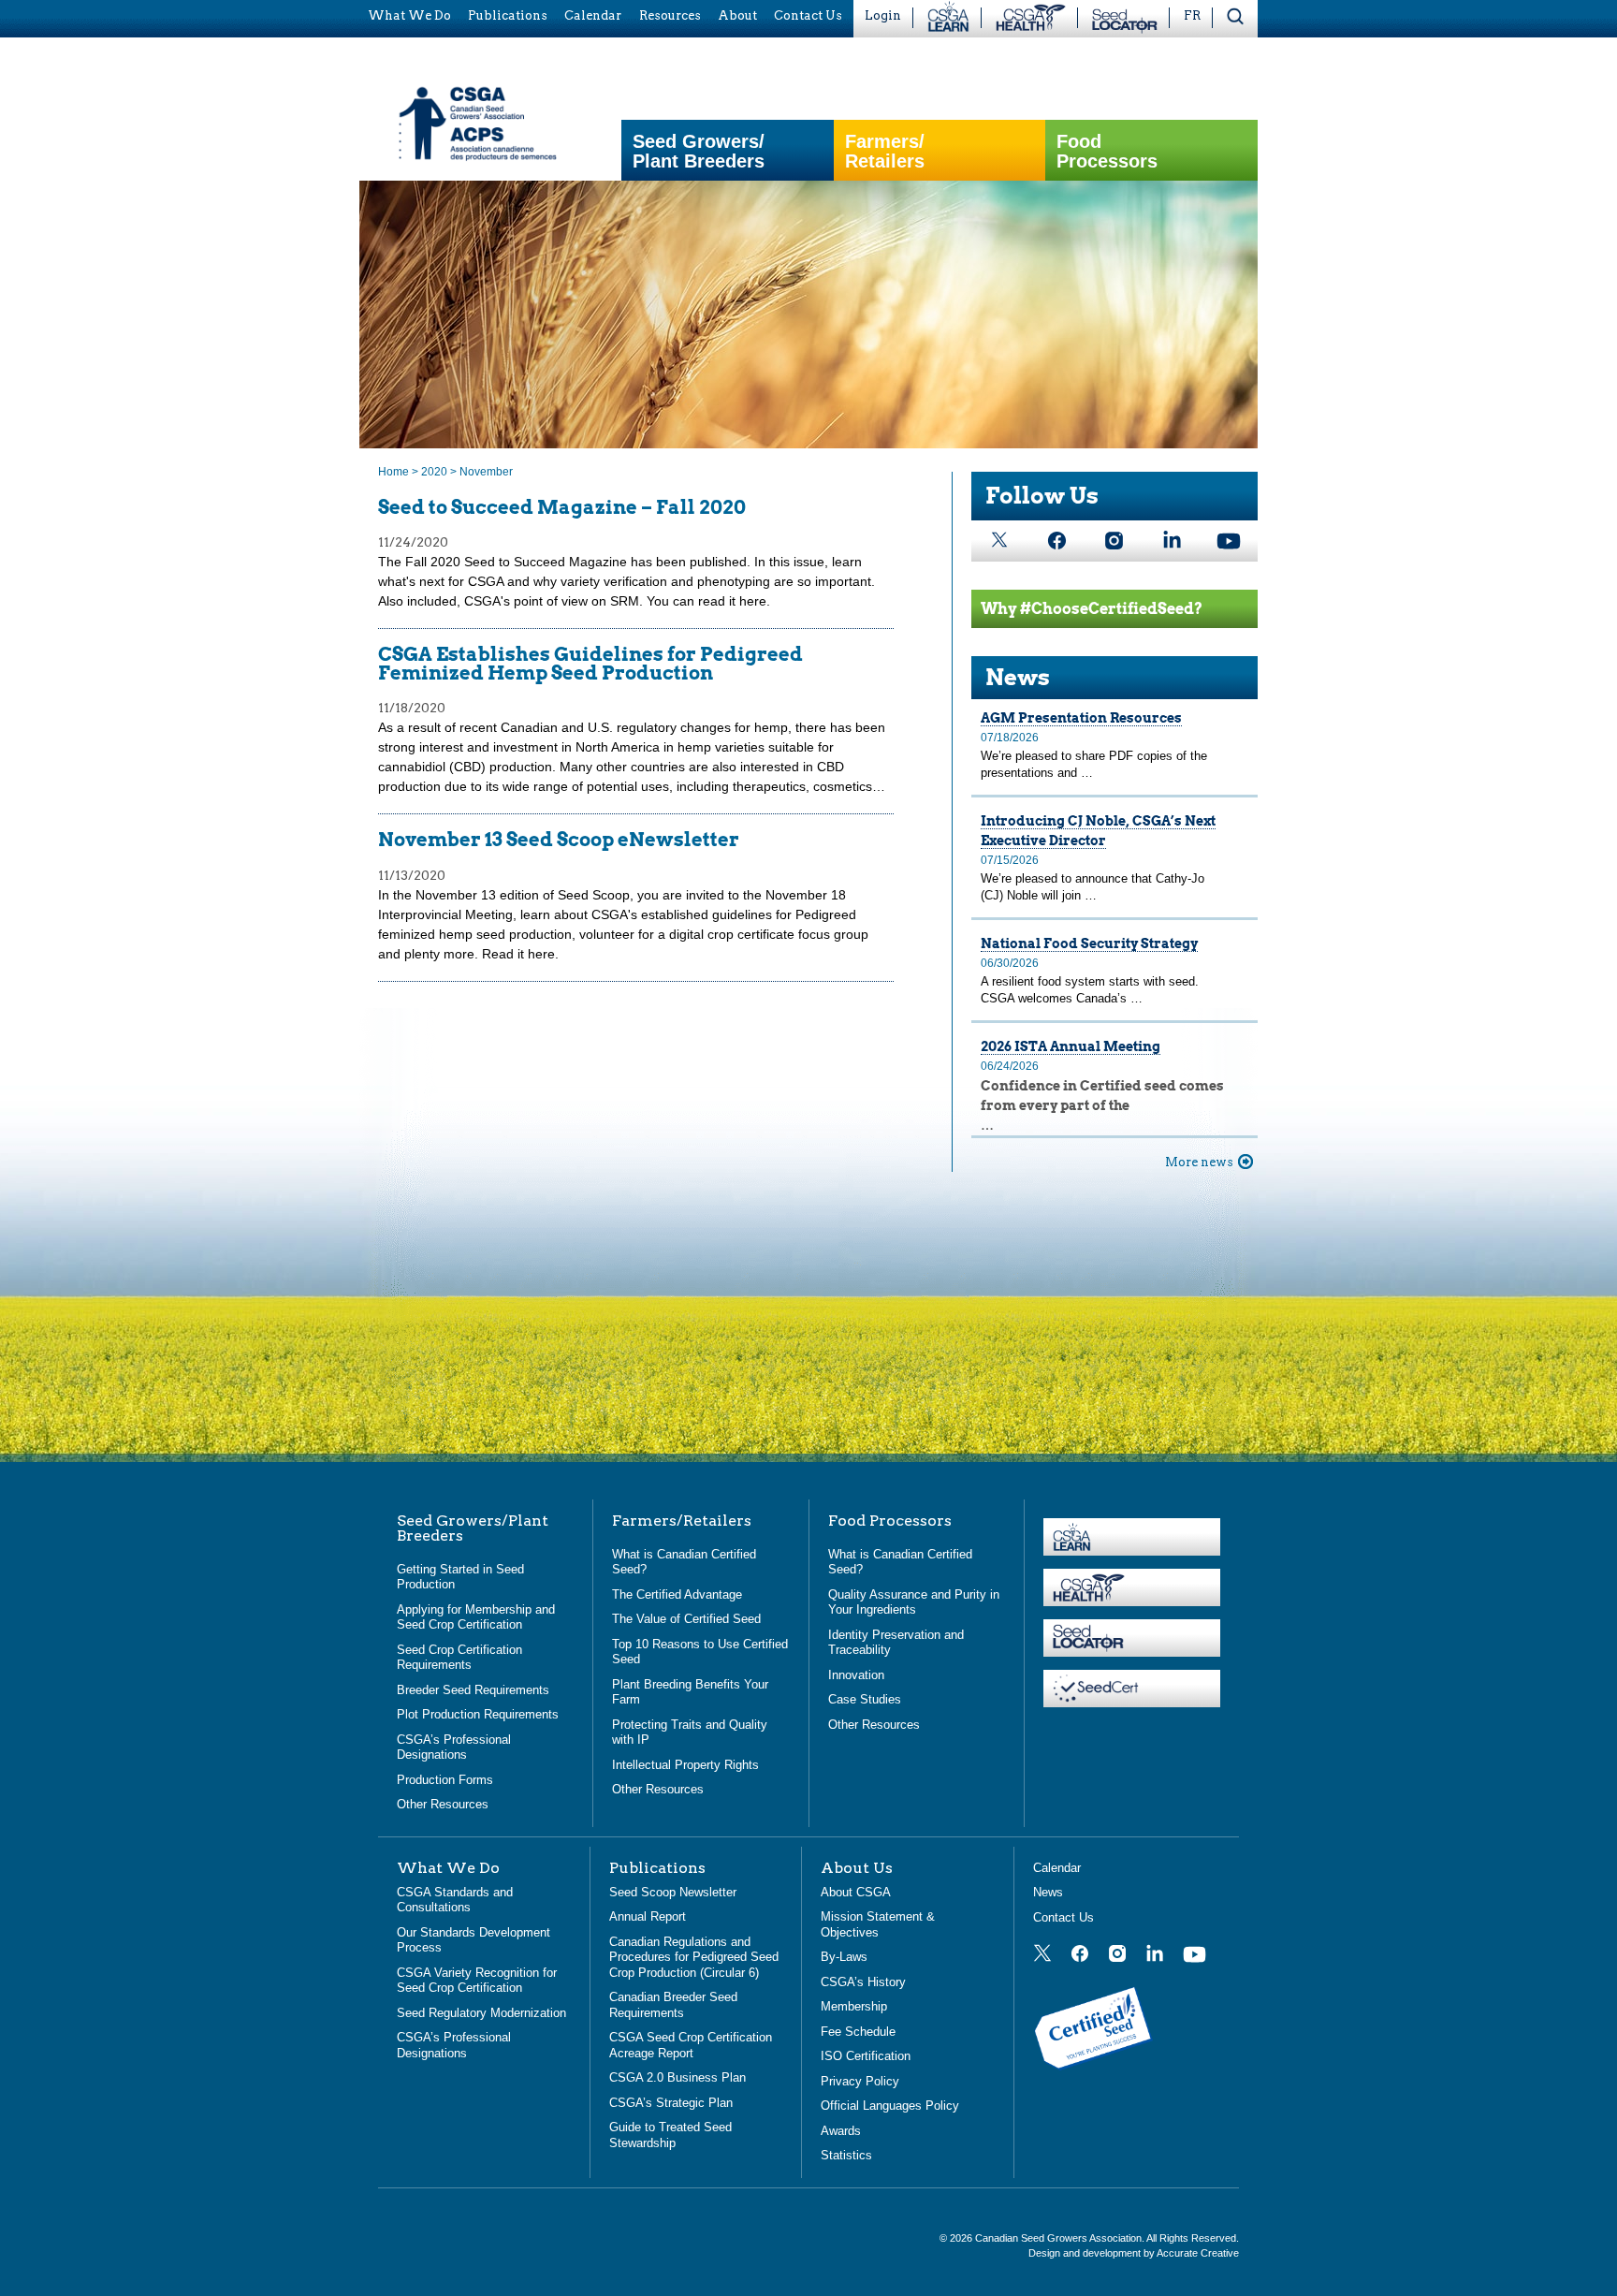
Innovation (856, 1675)
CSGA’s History (863, 1982)
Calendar (1057, 1868)
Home (393, 472)
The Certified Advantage (677, 1594)
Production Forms (445, 1780)
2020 (434, 472)
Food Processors (1107, 152)
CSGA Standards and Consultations (455, 1900)
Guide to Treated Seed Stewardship (670, 2135)
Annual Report (648, 1916)
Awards (841, 2131)
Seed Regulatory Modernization (481, 2013)
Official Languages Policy (890, 2106)
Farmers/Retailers (885, 152)
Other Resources (443, 1804)
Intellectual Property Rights (685, 1765)
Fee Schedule (858, 2032)
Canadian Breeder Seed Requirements (673, 2005)
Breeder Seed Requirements (473, 1690)
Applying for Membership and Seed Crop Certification (476, 1617)
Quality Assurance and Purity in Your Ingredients (914, 1602)
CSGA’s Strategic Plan (671, 2103)
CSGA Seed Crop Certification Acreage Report (691, 2045)
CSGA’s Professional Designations (454, 1748)
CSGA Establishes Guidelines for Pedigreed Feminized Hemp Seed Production (590, 664)
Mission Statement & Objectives (878, 1924)
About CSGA (856, 1892)
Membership (854, 2006)
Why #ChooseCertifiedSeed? (1092, 609)
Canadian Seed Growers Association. (1061, 2238)
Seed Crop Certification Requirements (459, 1658)
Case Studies (865, 1699)
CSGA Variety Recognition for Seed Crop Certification (477, 1981)
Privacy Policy (860, 2081)
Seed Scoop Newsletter (673, 1892)
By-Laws (844, 1957)
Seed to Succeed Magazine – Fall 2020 (562, 507)
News (1018, 677)
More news (1199, 1162)
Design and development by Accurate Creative (1134, 2253)
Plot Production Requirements (478, 1714)
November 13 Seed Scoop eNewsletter (559, 840)
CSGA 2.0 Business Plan (677, 2077)
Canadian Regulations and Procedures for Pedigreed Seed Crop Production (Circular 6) (694, 1957)
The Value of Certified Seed (686, 1619)
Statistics (846, 2155)
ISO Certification (866, 2056)
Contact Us (1063, 1917)
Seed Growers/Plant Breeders (699, 152)
